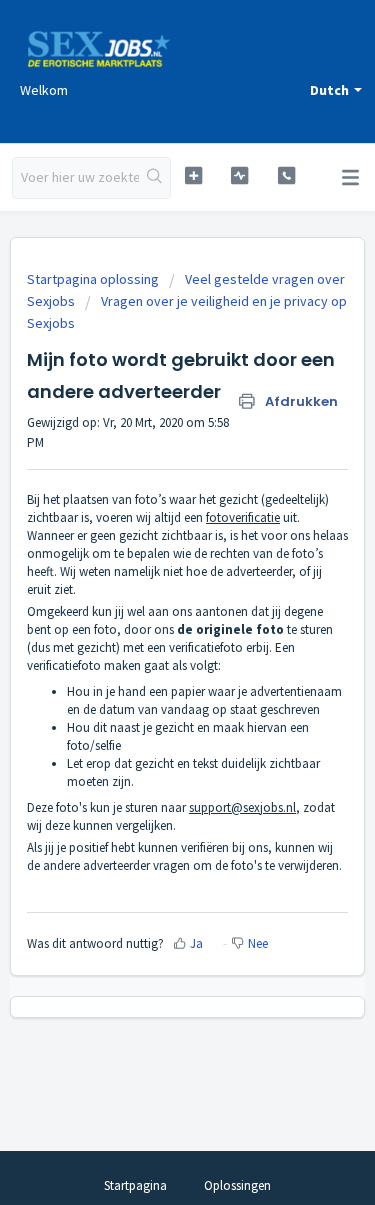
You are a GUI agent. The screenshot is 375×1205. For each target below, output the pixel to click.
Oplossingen (237, 1185)
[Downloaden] (151, 592)
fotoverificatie (243, 517)
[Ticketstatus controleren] (239, 175)
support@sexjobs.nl (242, 807)
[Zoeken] (154, 178)
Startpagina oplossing (94, 279)
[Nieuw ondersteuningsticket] (193, 175)
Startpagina (135, 1185)
